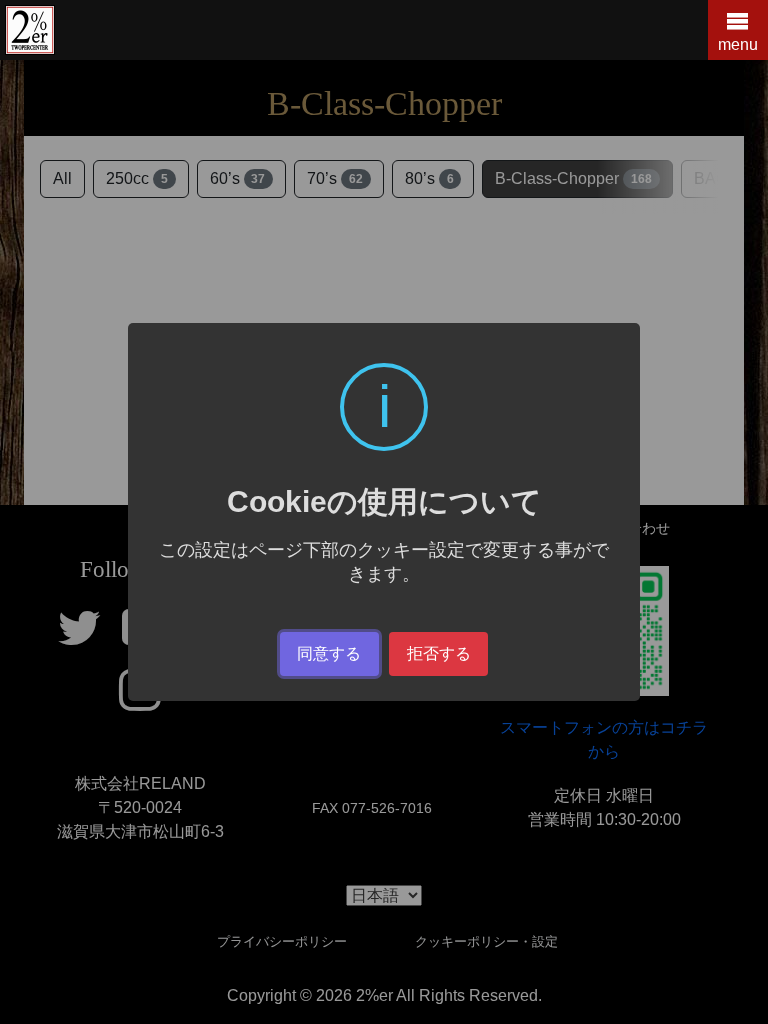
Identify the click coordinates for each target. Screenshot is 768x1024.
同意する (329, 653)
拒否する (439, 653)
